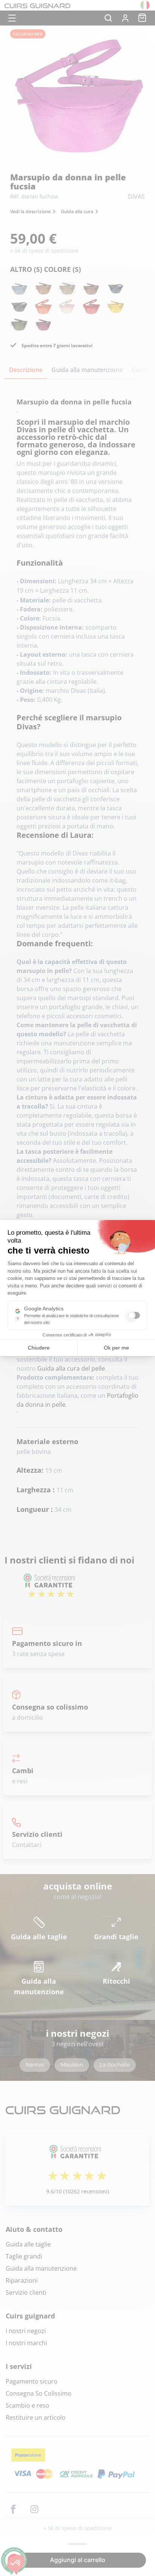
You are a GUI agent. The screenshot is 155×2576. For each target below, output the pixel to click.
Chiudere (39, 1348)
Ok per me (116, 1348)
